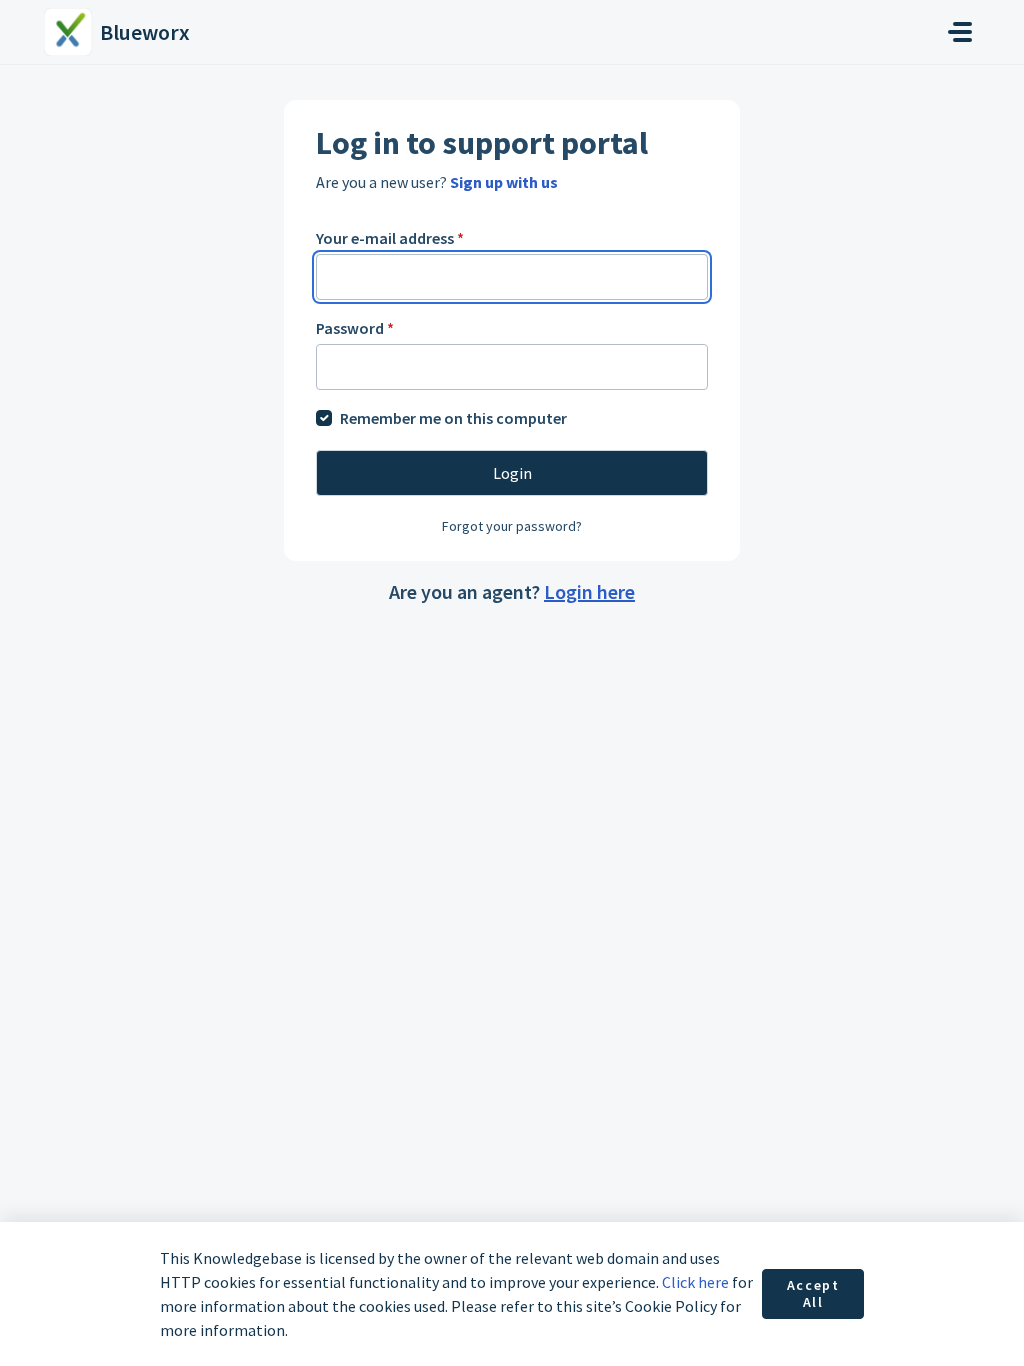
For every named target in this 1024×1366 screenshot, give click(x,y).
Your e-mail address (390, 238)
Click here (695, 1282)
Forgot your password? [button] (512, 526)
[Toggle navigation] (960, 32)
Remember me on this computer (453, 418)
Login (512, 473)
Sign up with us (504, 182)
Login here (589, 591)
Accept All (813, 1294)
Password (355, 328)
